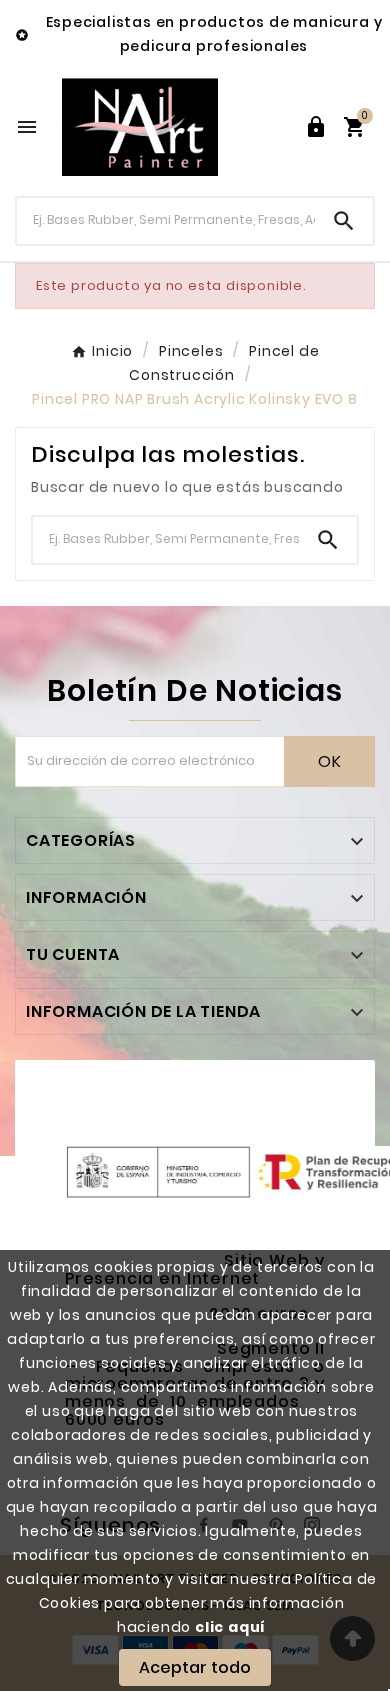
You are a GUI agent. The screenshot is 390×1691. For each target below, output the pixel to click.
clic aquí (230, 1627)
